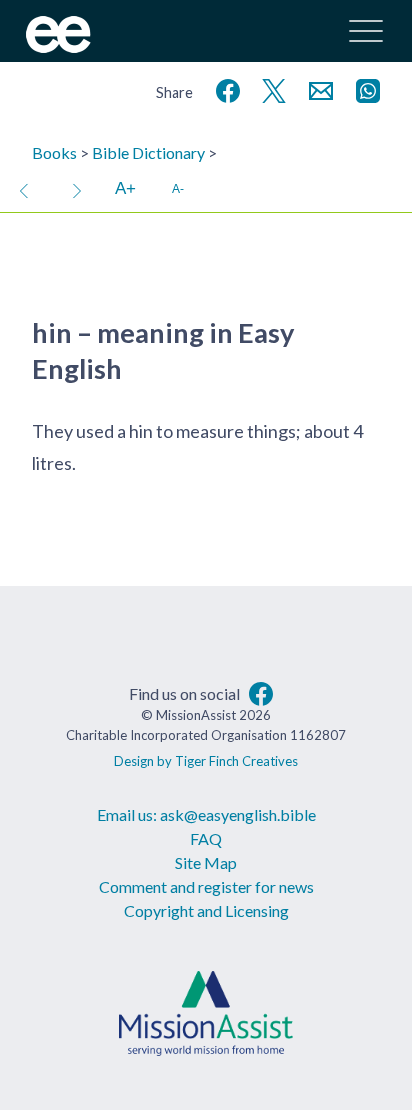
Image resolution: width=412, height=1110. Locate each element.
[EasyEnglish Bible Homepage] (58, 46)
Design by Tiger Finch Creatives (206, 761)
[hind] (77, 189)
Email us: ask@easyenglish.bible (206, 814)
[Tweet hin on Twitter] (270, 88)
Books (54, 152)
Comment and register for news (206, 886)
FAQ (206, 838)
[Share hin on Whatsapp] (364, 88)
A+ (125, 188)
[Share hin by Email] (317, 88)
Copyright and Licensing (206, 910)
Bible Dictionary (148, 152)
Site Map (206, 862)
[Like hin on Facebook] (224, 88)
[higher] (24, 189)
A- (178, 188)
